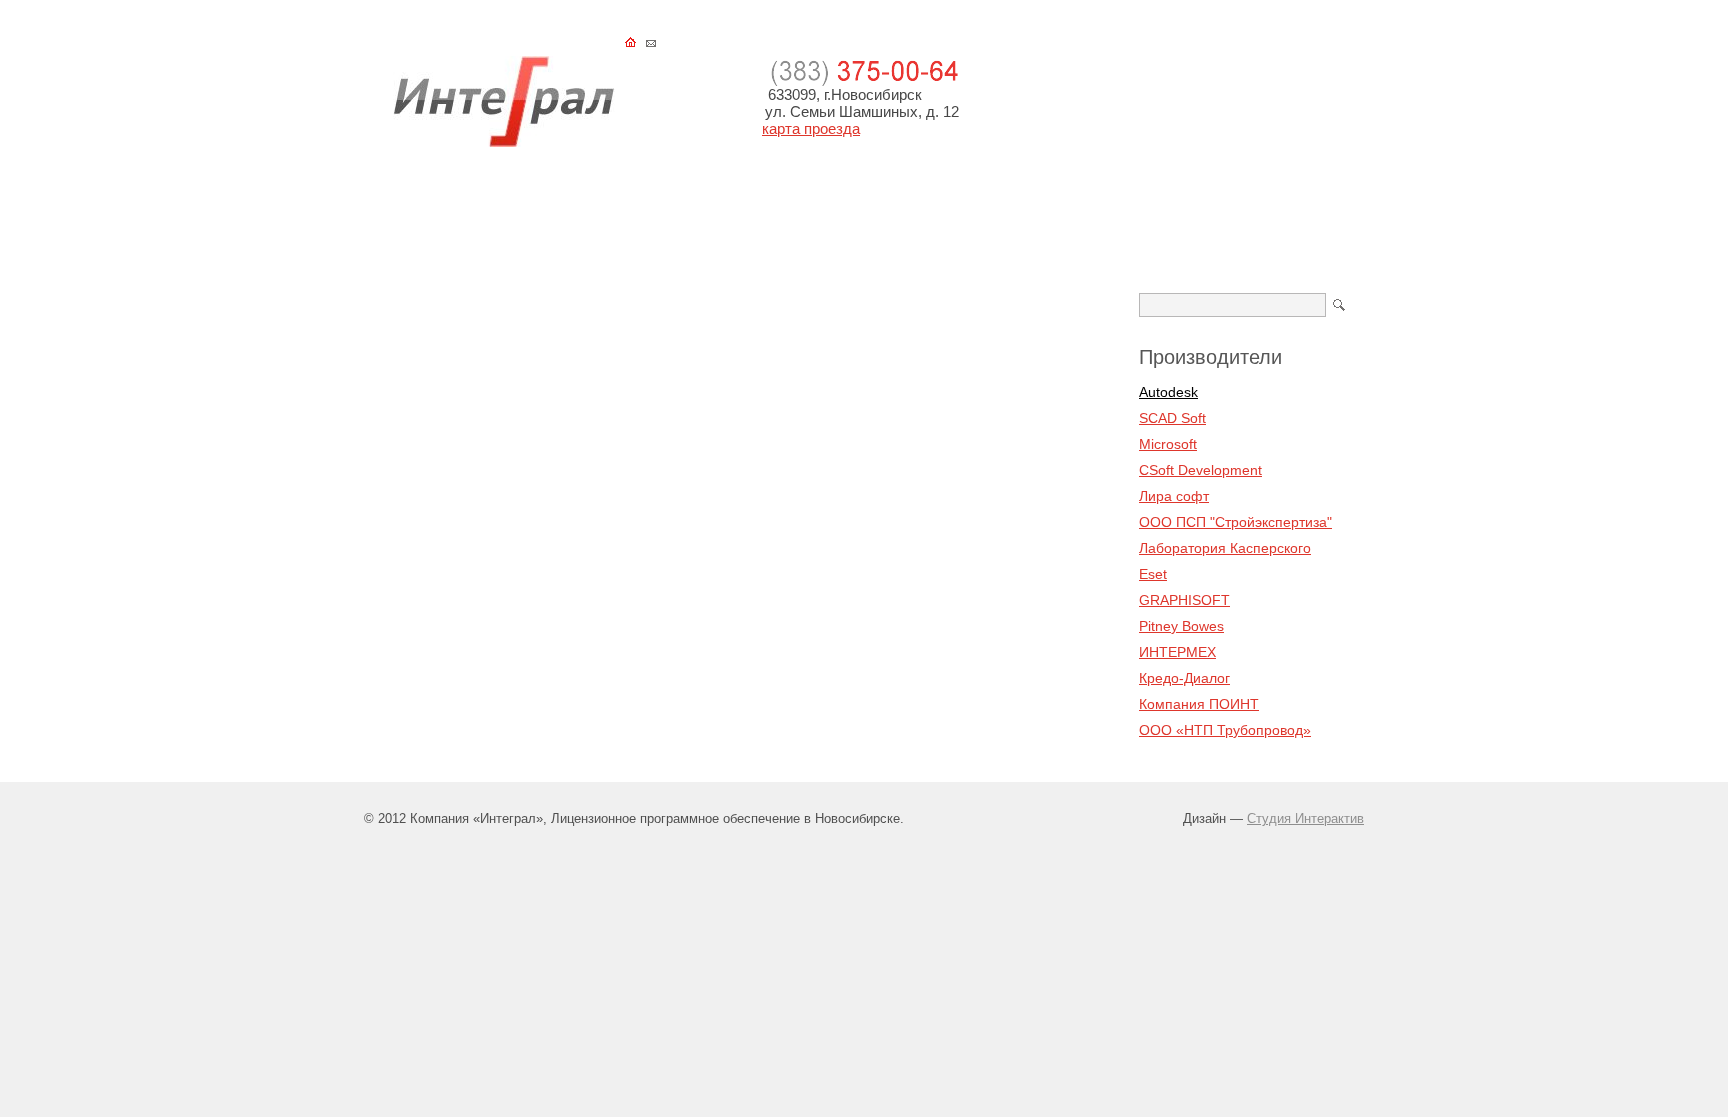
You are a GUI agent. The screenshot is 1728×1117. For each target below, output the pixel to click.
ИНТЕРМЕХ (1177, 652)
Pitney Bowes (1181, 626)
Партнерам (1304, 196)
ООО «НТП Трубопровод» (1225, 730)
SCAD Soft (1172, 418)
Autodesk (1168, 392)
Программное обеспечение (565, 196)
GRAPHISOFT (1184, 600)
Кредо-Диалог (1184, 678)
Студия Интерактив (1305, 818)
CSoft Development (1200, 470)
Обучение (728, 196)
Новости (828, 196)
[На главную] (504, 142)
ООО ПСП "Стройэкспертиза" (1235, 522)
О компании (1187, 196)
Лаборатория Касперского (1225, 548)
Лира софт (1174, 496)
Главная (408, 196)
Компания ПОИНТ (1199, 704)
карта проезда (811, 128)
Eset (1153, 574)
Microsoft (1168, 444)
